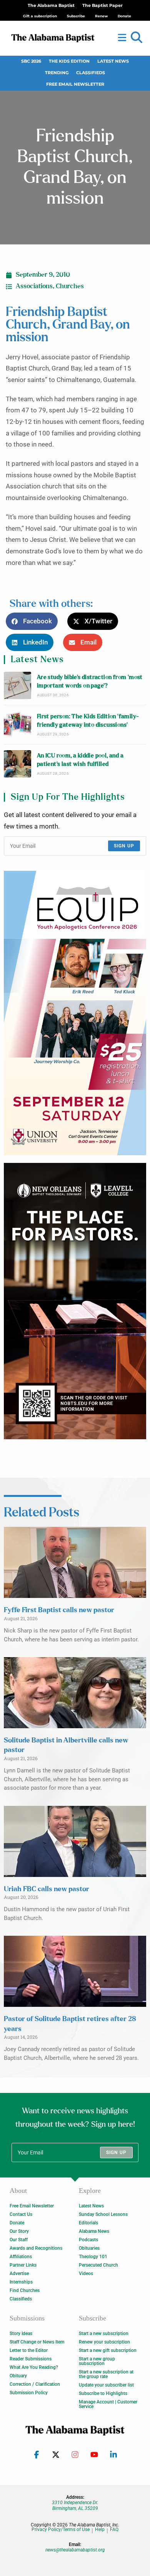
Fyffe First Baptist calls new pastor (59, 1610)
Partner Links (23, 2265)
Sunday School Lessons (103, 2214)
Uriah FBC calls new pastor (47, 1889)
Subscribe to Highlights (103, 2393)
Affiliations (21, 2257)
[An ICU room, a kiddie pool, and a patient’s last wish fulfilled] (17, 764)
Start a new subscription (104, 2334)
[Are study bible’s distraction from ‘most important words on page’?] (17, 685)
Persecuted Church (98, 2265)
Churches (70, 286)
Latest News (113, 61)
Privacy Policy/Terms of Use (61, 2530)
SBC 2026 (31, 61)
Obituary (18, 2376)
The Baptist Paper (102, 6)
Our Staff (19, 2240)
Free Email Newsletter (75, 84)
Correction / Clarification (35, 2384)
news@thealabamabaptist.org (75, 2550)
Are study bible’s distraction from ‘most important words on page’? (90, 682)
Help (100, 2530)
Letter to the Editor (29, 2350)
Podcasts (88, 2240)
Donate (17, 2223)
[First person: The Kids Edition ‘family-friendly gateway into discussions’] (17, 725)
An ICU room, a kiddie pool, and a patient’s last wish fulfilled (80, 760)
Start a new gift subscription (108, 2350)
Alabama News (94, 2231)
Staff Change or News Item (37, 2342)
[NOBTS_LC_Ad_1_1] (75, 1301)
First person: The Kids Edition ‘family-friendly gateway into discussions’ (88, 721)
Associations (34, 286)
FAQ (114, 2530)
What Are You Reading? (34, 2367)
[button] (137, 38)
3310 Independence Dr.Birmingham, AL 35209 (75, 2505)
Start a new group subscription (97, 2361)
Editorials (88, 2223)
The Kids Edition (69, 61)
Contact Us (21, 2214)
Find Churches (25, 2290)
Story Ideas (21, 2334)
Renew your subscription (104, 2342)
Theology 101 (93, 2257)
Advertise (19, 2274)
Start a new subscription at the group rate (106, 2374)
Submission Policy (29, 2393)
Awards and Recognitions (36, 2248)
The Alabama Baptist (51, 6)
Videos (86, 2274)
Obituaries (89, 2248)
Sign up (124, 846)
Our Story (19, 2231)
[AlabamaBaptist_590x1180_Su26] (75, 1013)
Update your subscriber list (106, 2385)
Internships (21, 2282)
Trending (57, 73)
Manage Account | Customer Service (108, 2404)
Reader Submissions (31, 2359)
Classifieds (91, 73)
